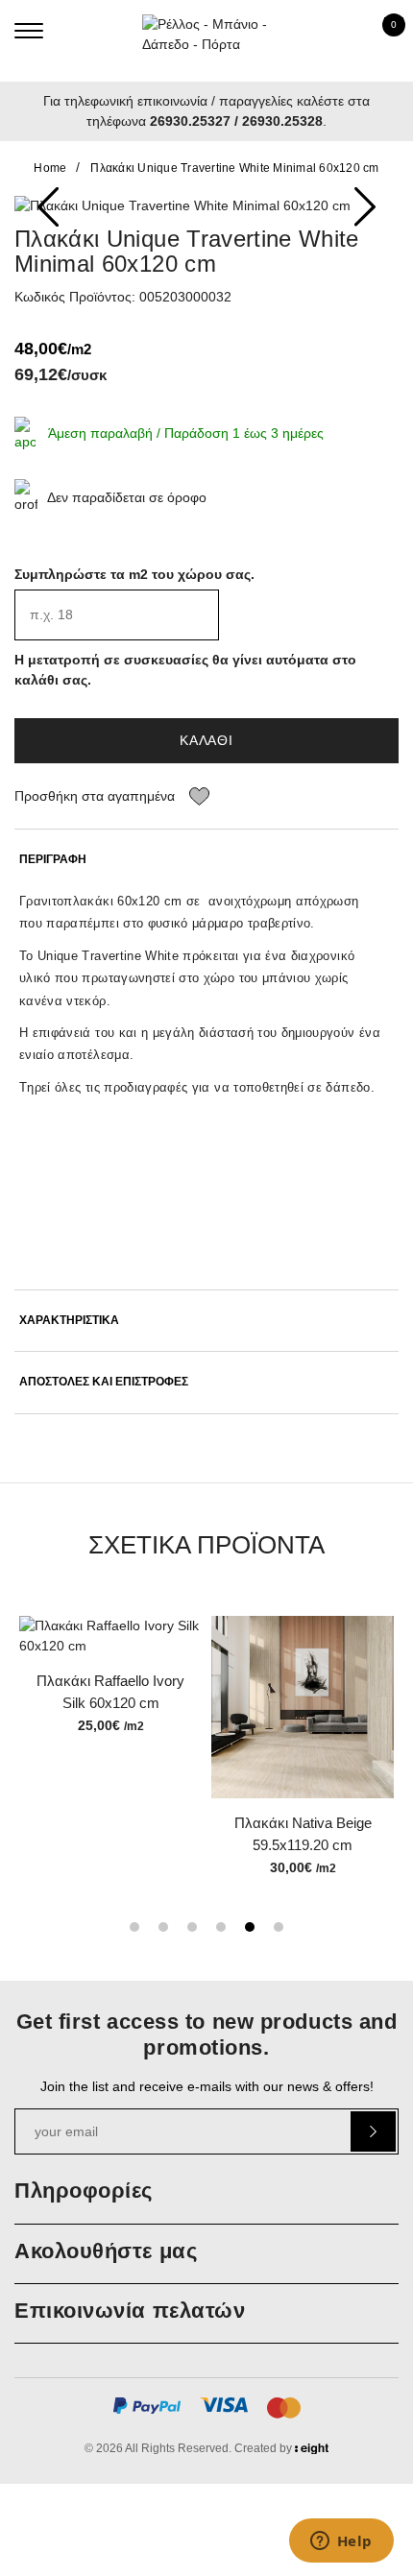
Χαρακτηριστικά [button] (69, 1321)
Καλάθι (206, 740)
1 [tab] (134, 1927)
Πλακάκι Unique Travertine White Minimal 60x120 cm (234, 168)
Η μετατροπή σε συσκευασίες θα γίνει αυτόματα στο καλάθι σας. (185, 670)
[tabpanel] (110, 1677)
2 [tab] (163, 1927)
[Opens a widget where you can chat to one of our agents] (341, 2542)
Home (50, 168)
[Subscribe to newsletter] (373, 2131)
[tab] (206, 860)
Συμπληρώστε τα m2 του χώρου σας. (134, 574)
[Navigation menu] (29, 31)
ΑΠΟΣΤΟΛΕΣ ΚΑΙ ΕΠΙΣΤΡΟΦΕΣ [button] (104, 1382)
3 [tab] (192, 1927)
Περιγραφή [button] (53, 860)
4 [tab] (221, 1927)
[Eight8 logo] (312, 2451)
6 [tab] (279, 1927)
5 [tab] (250, 1927)
